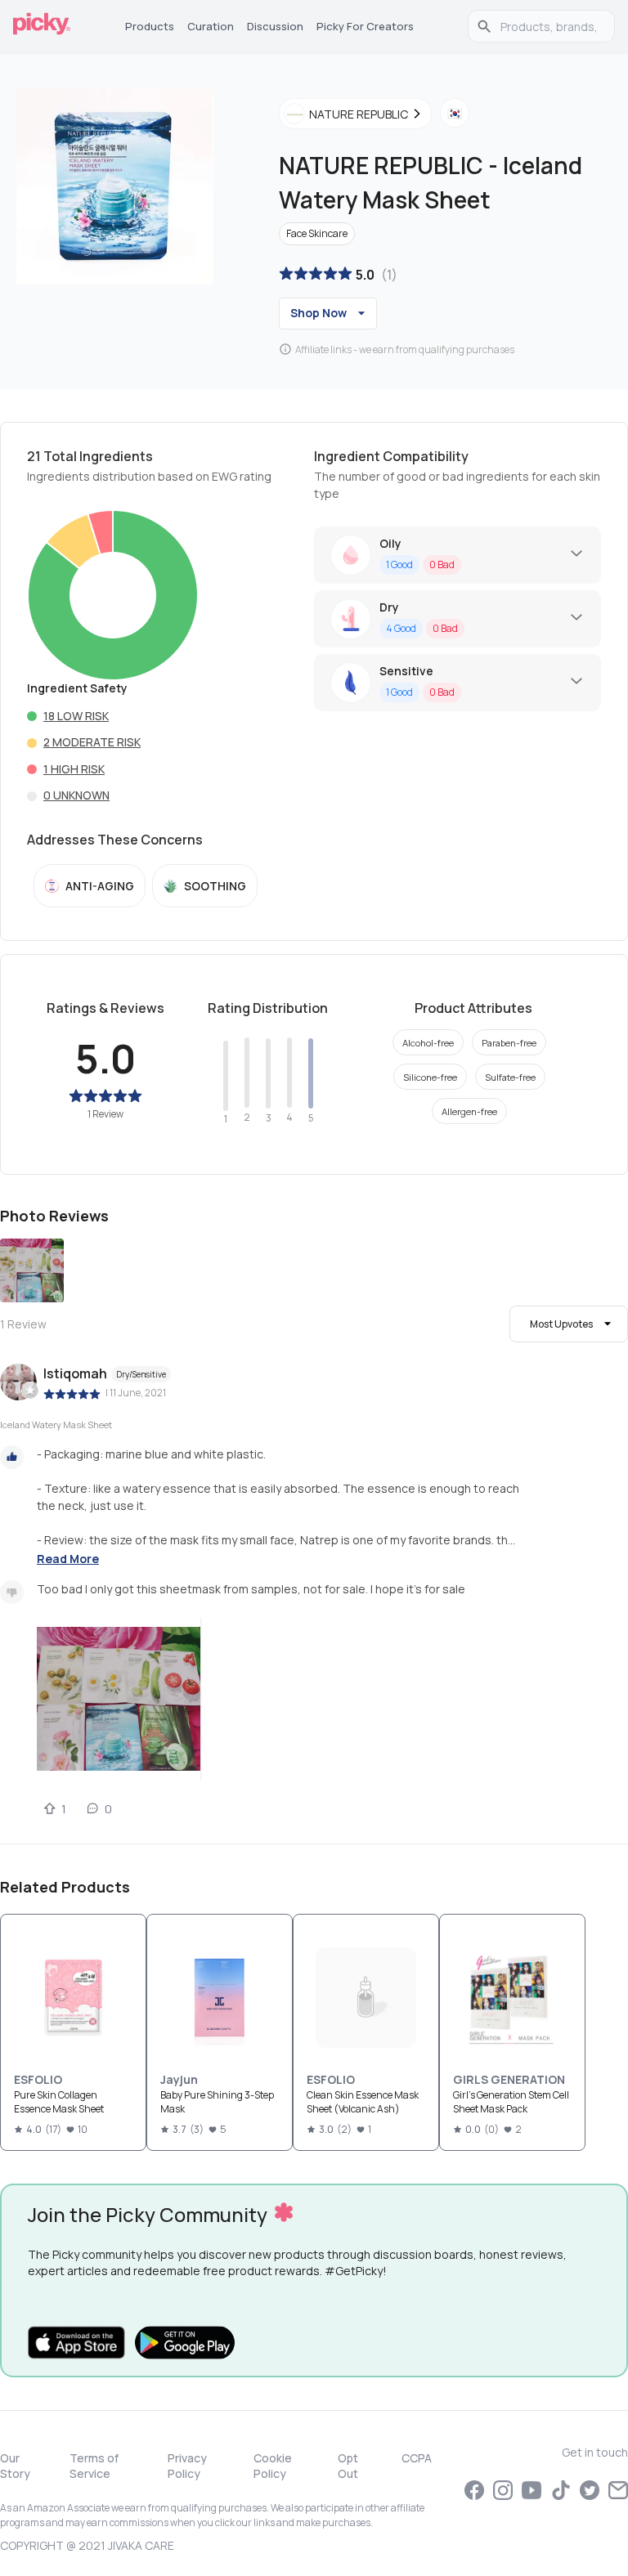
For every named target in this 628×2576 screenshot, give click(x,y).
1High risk (74, 769)
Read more (68, 1559)
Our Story (15, 2466)
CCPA (417, 2458)
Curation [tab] (211, 26)
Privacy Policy (187, 2466)
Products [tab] (150, 26)
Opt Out (348, 2466)
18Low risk (76, 716)
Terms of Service (94, 2466)
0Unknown (76, 795)
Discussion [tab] (275, 26)
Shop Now (318, 313)
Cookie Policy (273, 2466)
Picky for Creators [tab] (365, 26)
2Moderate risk (92, 742)
